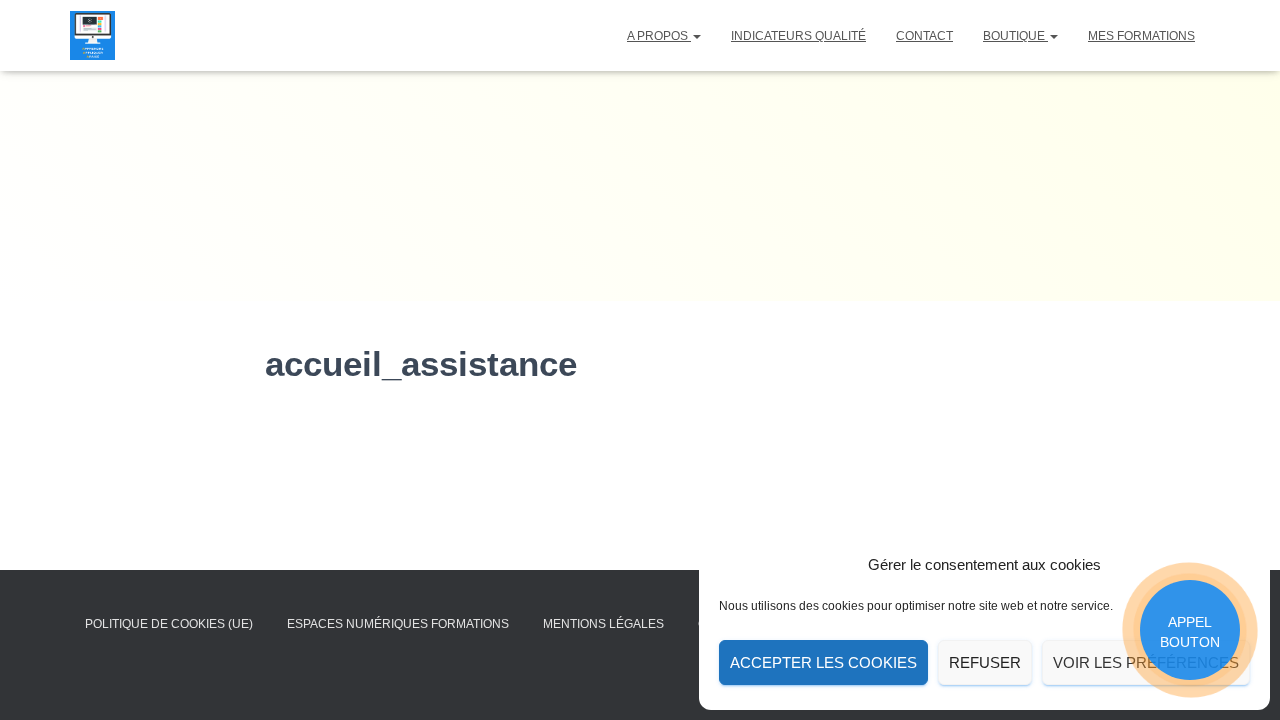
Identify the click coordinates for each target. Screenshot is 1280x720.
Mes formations (1141, 36)
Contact (924, 36)
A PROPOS (659, 36)
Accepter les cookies (823, 662)
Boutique (1015, 36)
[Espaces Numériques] (92, 36)
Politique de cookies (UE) (169, 624)
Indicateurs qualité (798, 36)
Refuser (985, 662)
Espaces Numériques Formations (398, 624)
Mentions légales (603, 624)
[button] (696, 36)
